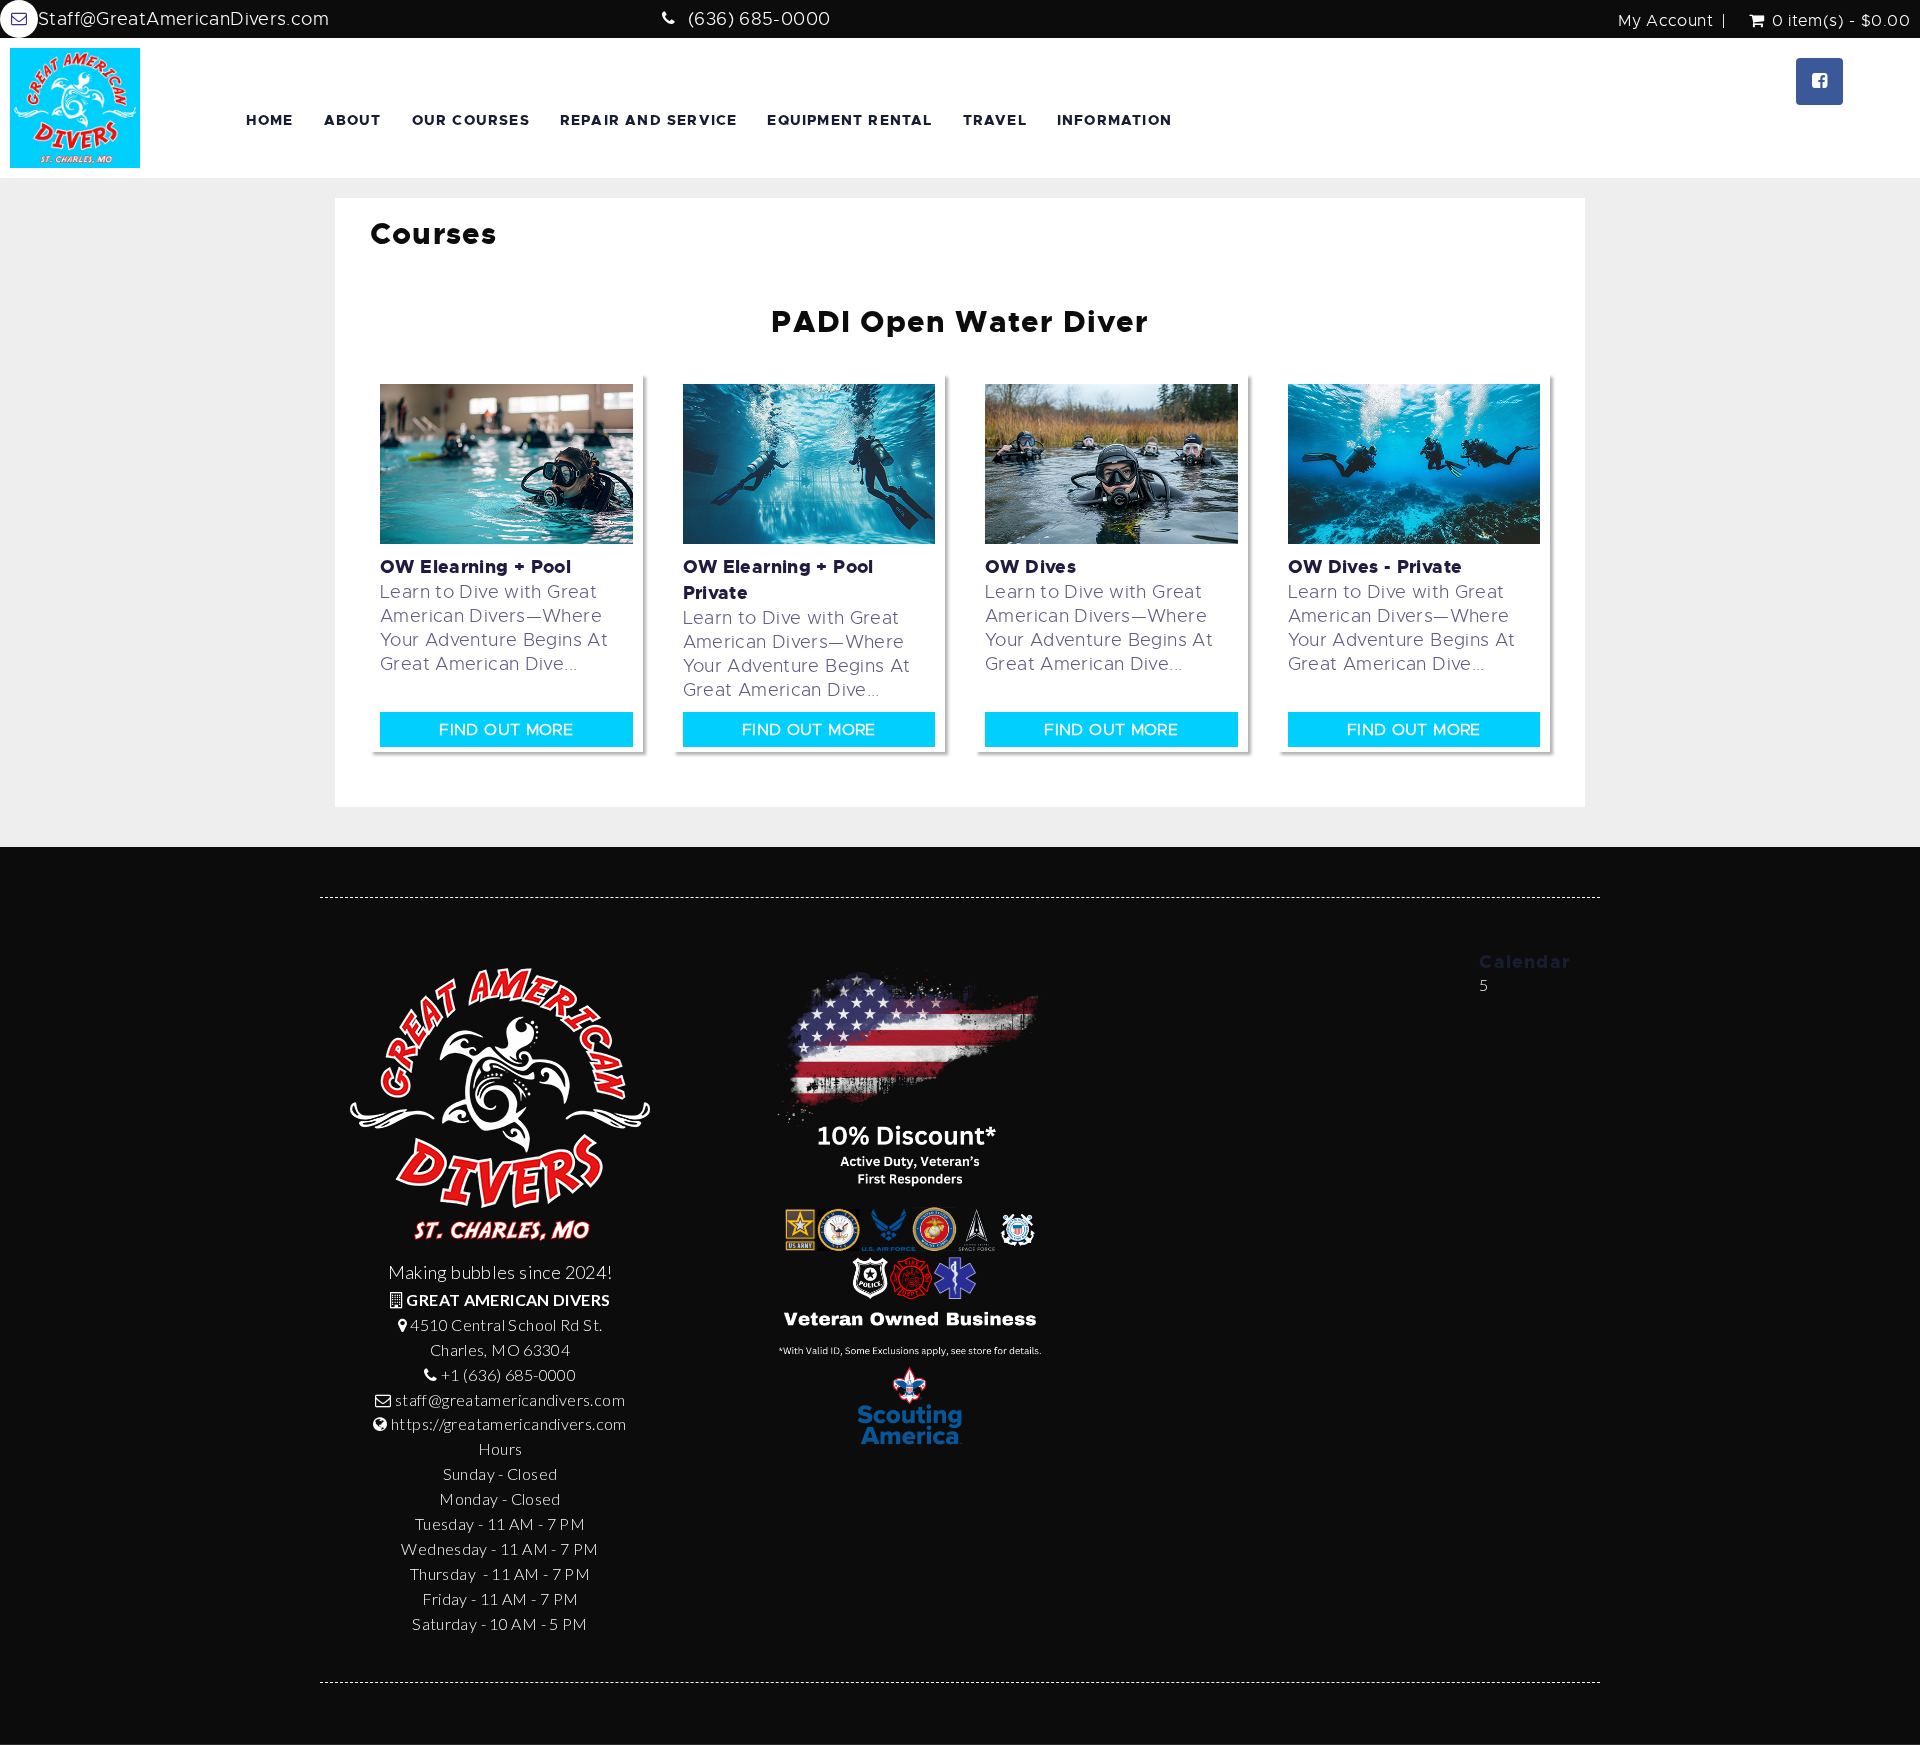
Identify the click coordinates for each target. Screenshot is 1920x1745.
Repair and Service (649, 120)
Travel (995, 120)
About (353, 120)
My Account (1665, 21)
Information (1114, 120)
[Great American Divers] (75, 108)
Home (270, 120)
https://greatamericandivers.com (509, 1423)
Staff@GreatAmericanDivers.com (183, 19)
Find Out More (506, 730)
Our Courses (471, 120)
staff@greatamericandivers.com (510, 1399)
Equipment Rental (849, 120)
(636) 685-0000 (759, 19)
